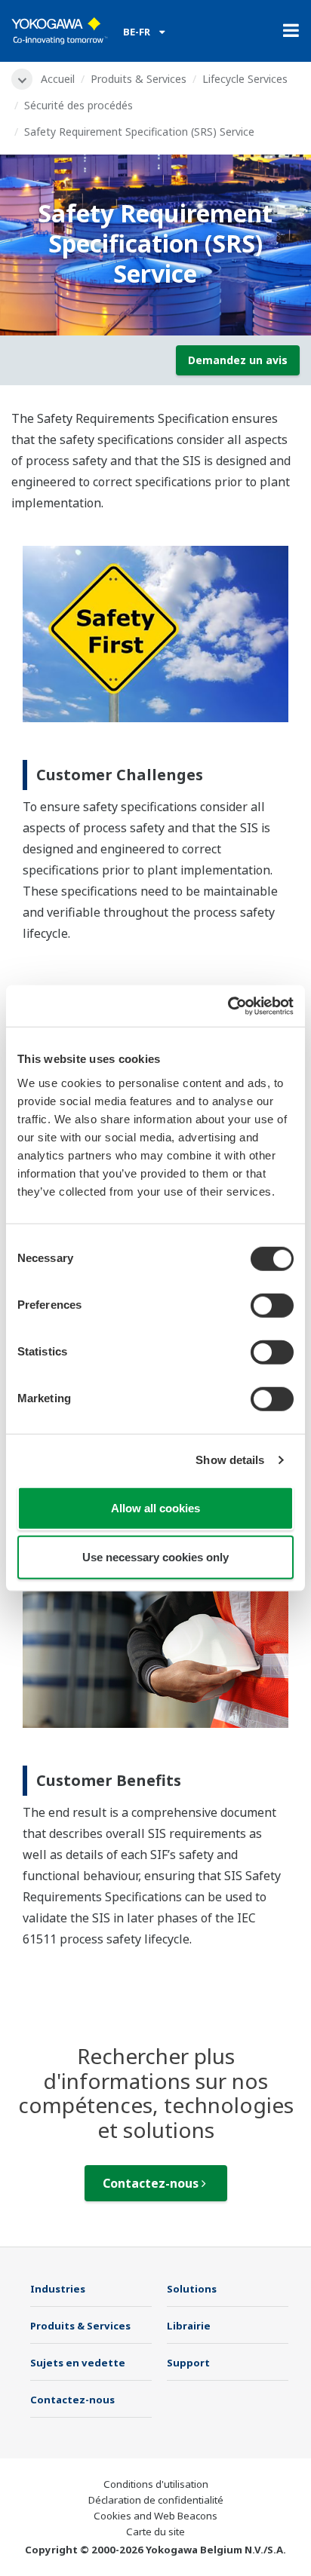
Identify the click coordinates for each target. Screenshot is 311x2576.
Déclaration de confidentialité (156, 2500)
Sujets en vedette (78, 2363)
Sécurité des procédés (79, 105)
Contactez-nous (152, 2183)
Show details (230, 1460)
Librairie (189, 2326)
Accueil (58, 79)
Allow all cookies (155, 1507)
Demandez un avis (238, 360)
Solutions (192, 2289)
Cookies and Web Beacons (155, 2516)
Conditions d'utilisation (156, 2484)
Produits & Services (139, 79)
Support (188, 2363)
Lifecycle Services (245, 79)
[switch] (272, 1305)
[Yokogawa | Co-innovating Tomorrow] (60, 31)
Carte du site (155, 2532)
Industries (58, 2289)
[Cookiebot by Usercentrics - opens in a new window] (228, 1006)
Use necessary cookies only (155, 1557)
